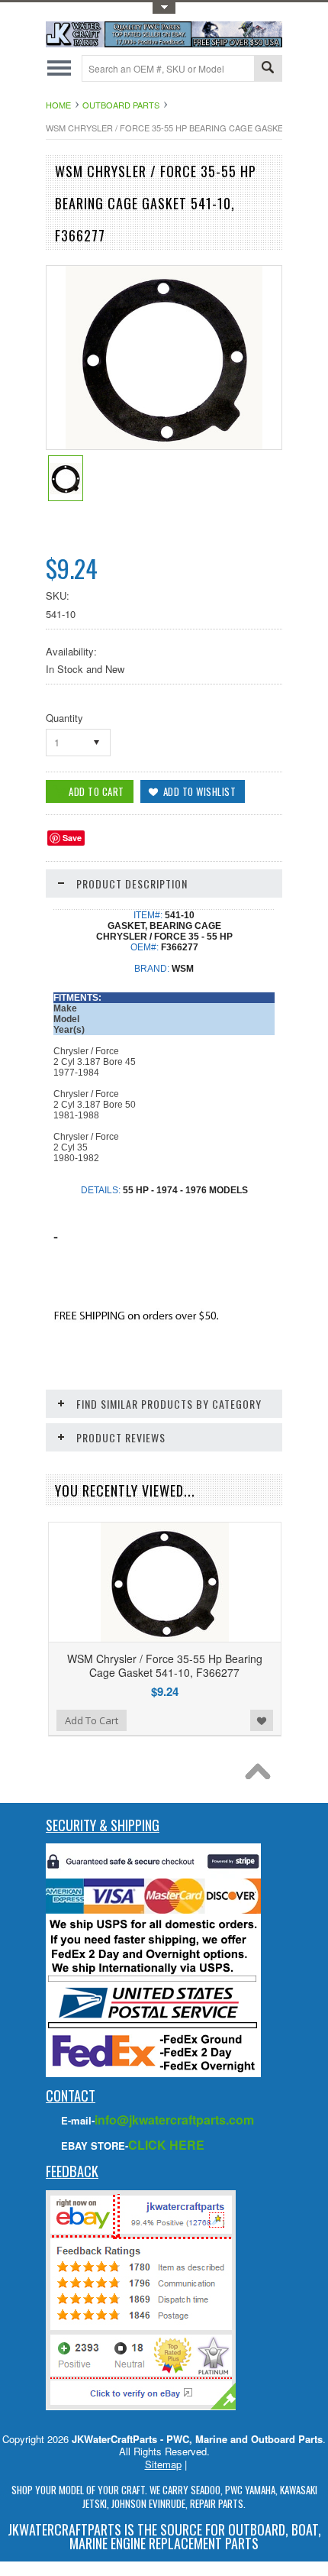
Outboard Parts (121, 105)
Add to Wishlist (262, 1720)
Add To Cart (92, 1720)
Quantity (64, 718)
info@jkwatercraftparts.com (174, 2120)
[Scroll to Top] (262, 1775)
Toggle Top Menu (164, 8)
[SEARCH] (268, 69)
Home (58, 105)
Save (72, 838)
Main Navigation (59, 68)
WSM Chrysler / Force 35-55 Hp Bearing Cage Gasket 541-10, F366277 (165, 1665)
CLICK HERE (166, 2145)
